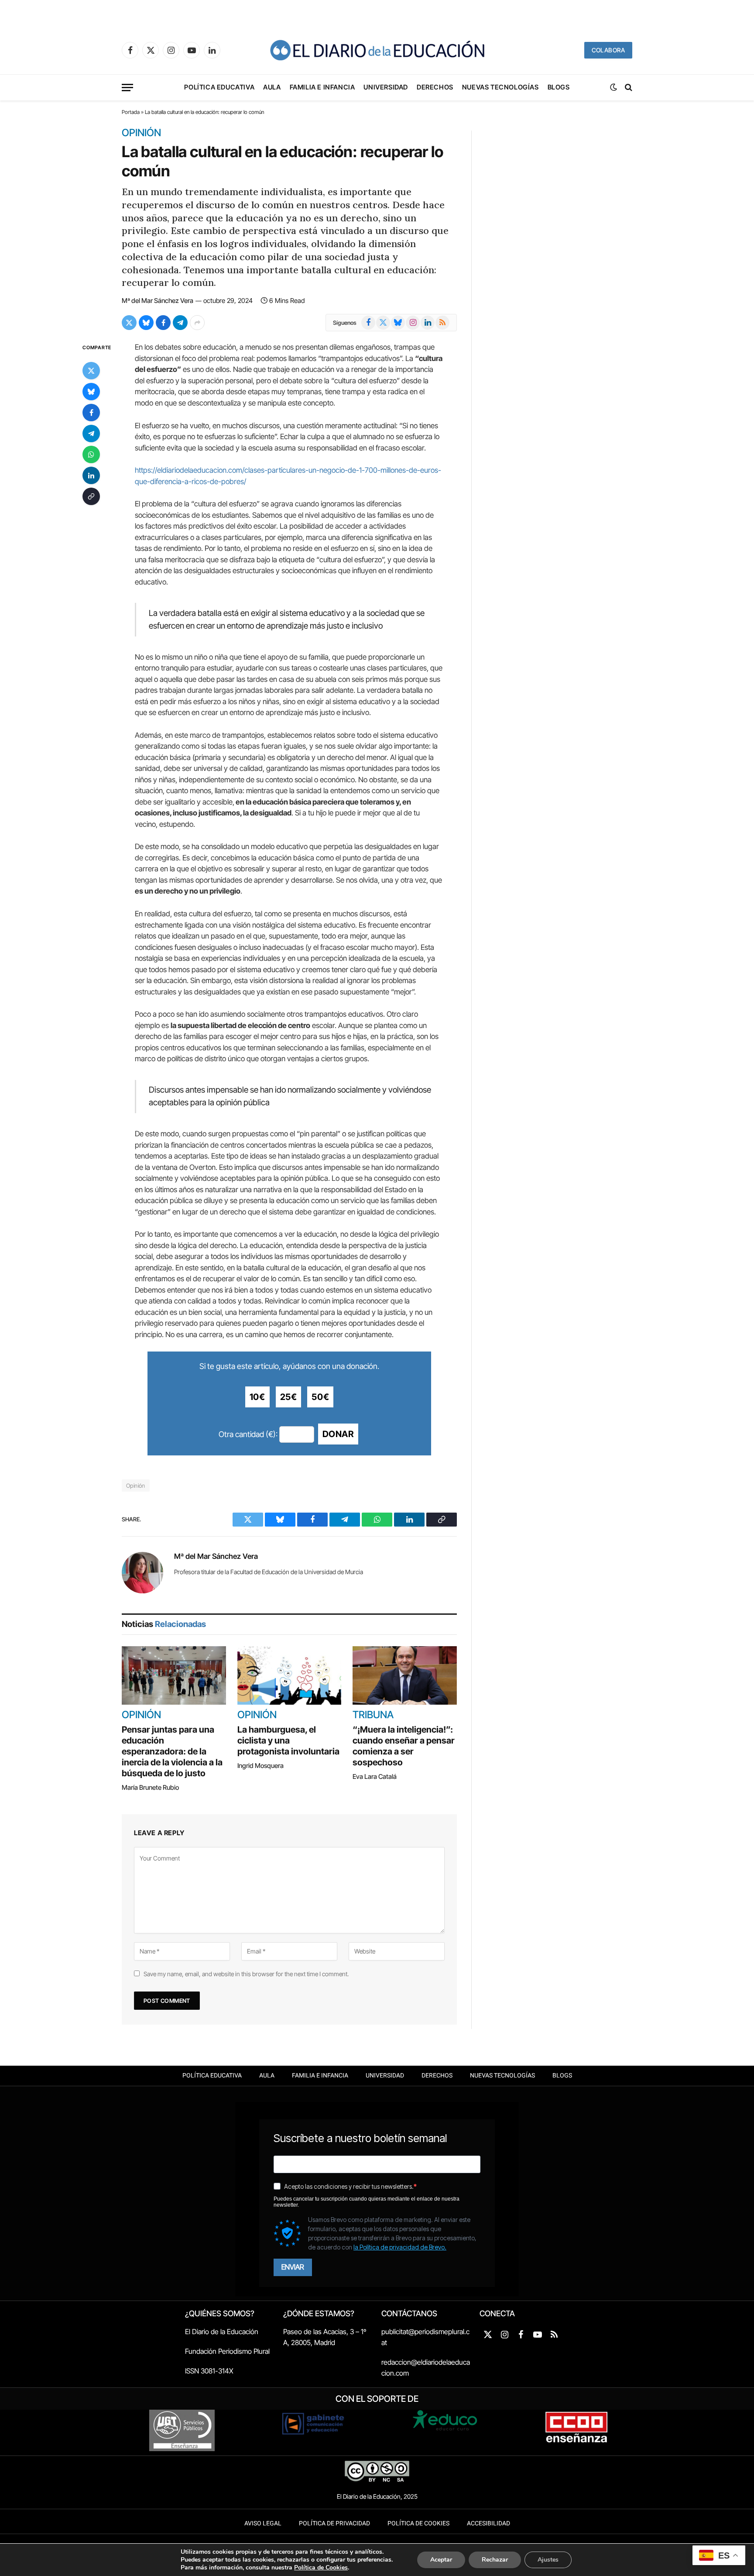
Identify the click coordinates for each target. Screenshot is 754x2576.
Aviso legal (263, 2523)
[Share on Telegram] (180, 323)
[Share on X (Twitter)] (129, 323)
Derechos (435, 87)
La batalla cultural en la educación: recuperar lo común (282, 161)
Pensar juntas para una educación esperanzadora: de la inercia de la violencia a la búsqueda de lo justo (172, 1751)
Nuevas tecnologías (500, 87)
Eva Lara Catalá (375, 1776)
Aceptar (441, 2560)
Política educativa (219, 87)
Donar (338, 1434)
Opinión (141, 133)
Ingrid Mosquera (260, 1766)
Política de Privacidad (334, 2523)
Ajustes (548, 2560)
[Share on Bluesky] (146, 323)
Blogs (559, 87)
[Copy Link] (91, 497)
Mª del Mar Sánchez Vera (158, 301)
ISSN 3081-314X (209, 2371)
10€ (257, 1397)
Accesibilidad (488, 2523)
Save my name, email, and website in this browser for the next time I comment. (246, 1974)
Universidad (386, 87)
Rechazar (495, 2560)
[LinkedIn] (91, 476)
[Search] (628, 88)
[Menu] (127, 88)
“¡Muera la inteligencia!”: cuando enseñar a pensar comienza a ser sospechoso (404, 1746)
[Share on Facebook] (163, 323)
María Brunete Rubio (150, 1787)
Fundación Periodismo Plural (227, 2351)
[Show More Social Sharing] (197, 323)
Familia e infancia (322, 87)
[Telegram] (91, 434)
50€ (320, 1397)
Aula (272, 87)
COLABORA (608, 50)
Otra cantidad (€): (248, 1434)
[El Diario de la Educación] (377, 50)
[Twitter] (91, 371)
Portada (131, 112)
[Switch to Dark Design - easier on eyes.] (613, 87)
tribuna (373, 1715)
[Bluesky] (91, 392)
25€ (289, 1397)
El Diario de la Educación (222, 2332)
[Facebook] (91, 413)
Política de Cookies (418, 2523)
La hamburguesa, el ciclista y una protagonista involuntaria (288, 1740)
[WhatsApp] (91, 455)
